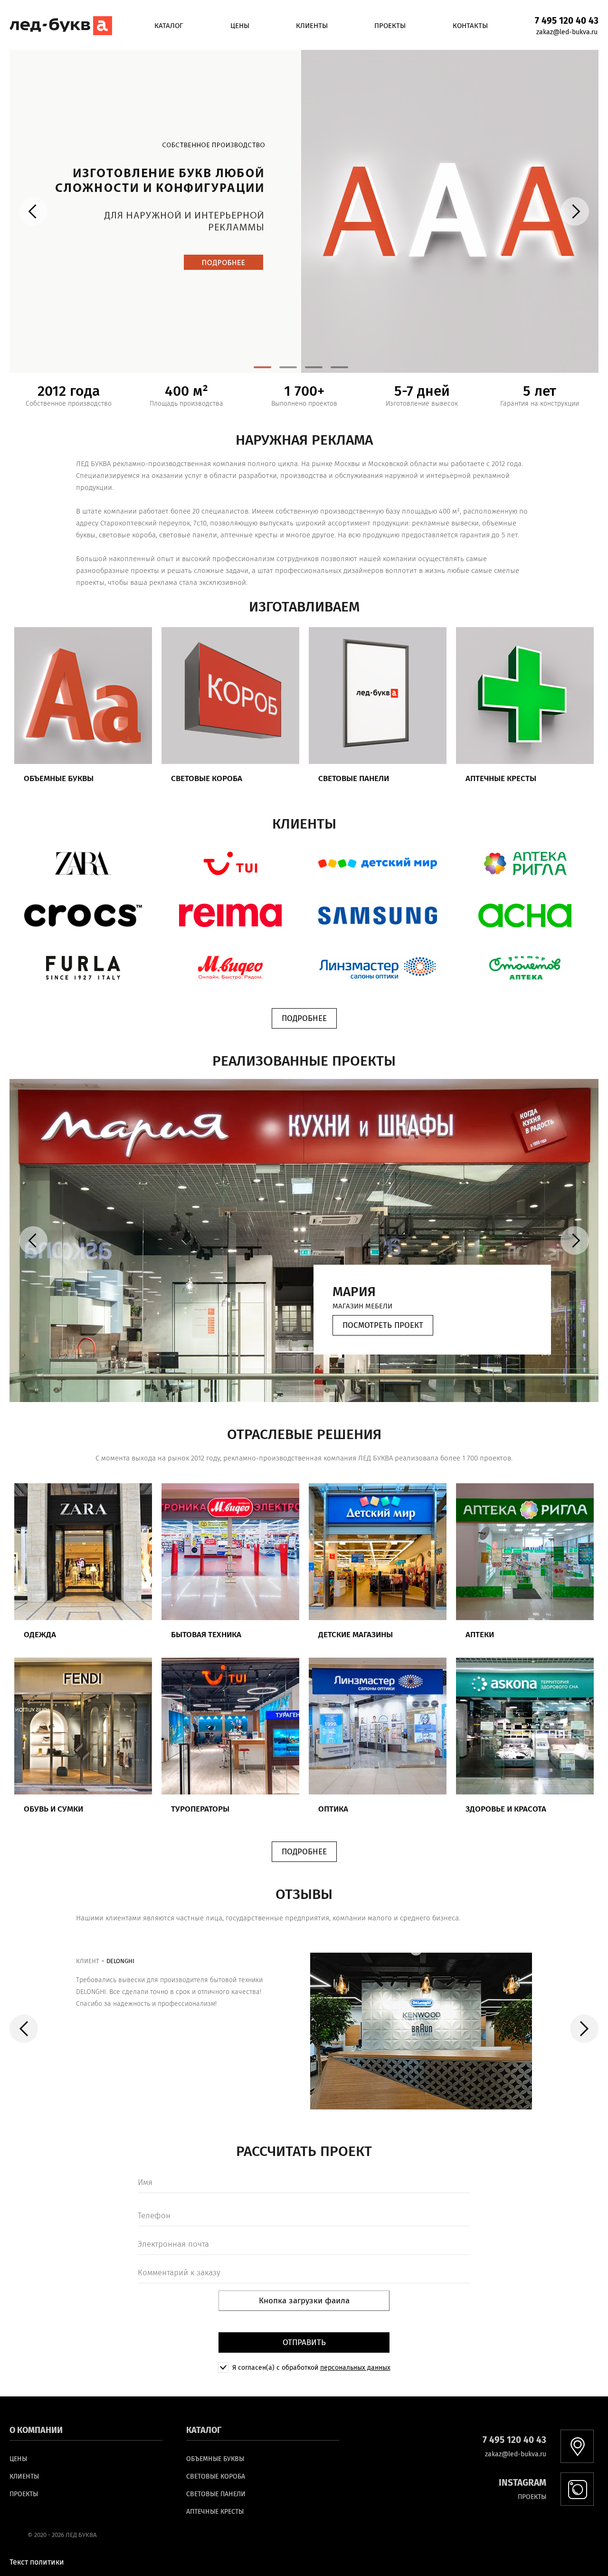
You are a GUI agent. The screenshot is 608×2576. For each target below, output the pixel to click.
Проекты (390, 26)
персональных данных (355, 2368)
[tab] (262, 367)
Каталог (169, 26)
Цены (240, 26)
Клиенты (312, 26)
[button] (83, 863)
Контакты (470, 26)
